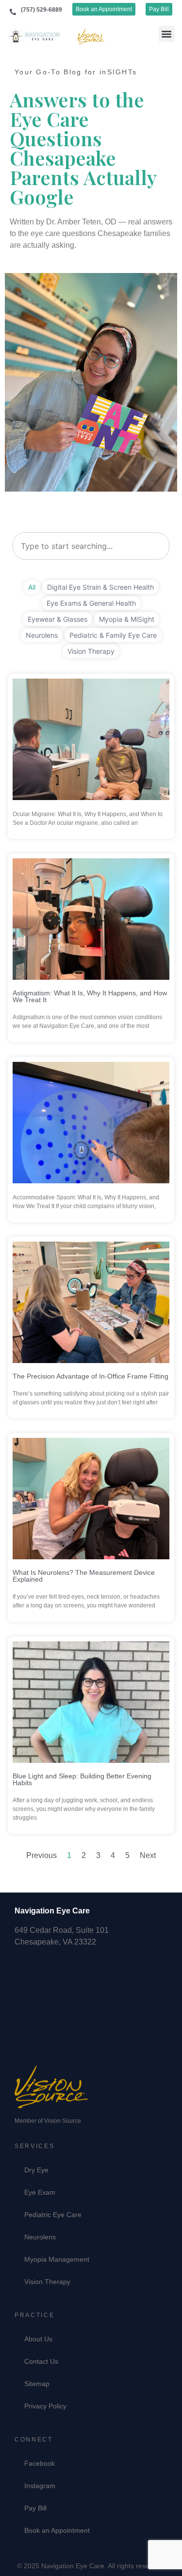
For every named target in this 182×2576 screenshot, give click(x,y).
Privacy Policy (45, 2406)
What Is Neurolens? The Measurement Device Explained (84, 1576)
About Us (38, 2339)
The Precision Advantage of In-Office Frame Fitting (91, 1376)
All (32, 587)
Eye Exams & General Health (91, 603)
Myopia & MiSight (127, 619)
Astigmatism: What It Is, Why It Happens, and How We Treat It (90, 996)
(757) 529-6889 (41, 10)
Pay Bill (35, 2508)
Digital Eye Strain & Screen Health (100, 587)
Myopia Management (57, 2259)
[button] (167, 34)
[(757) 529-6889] (13, 12)
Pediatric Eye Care (53, 2215)
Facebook (40, 2463)
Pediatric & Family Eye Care (113, 635)
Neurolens (42, 635)
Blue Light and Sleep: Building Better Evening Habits (82, 1779)
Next (148, 1855)
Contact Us (41, 2361)
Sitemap (37, 2384)
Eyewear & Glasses (58, 619)
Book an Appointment (57, 2530)
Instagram (40, 2486)
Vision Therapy (91, 651)
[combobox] (91, 546)
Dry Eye (36, 2170)
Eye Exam (40, 2192)
